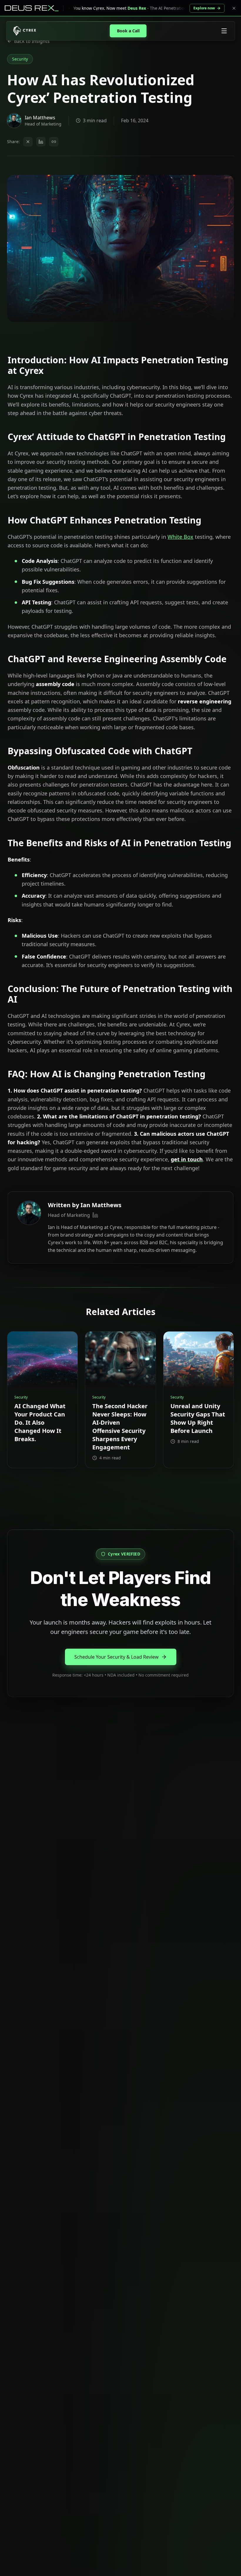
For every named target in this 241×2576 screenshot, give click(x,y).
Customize (62, 2556)
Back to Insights (32, 41)
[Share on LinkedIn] (41, 142)
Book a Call (128, 31)
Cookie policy (51, 2541)
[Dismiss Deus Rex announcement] (234, 8)
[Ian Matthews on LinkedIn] (95, 1215)
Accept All (29, 2556)
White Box (180, 537)
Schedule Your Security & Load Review (117, 1657)
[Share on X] (28, 142)
